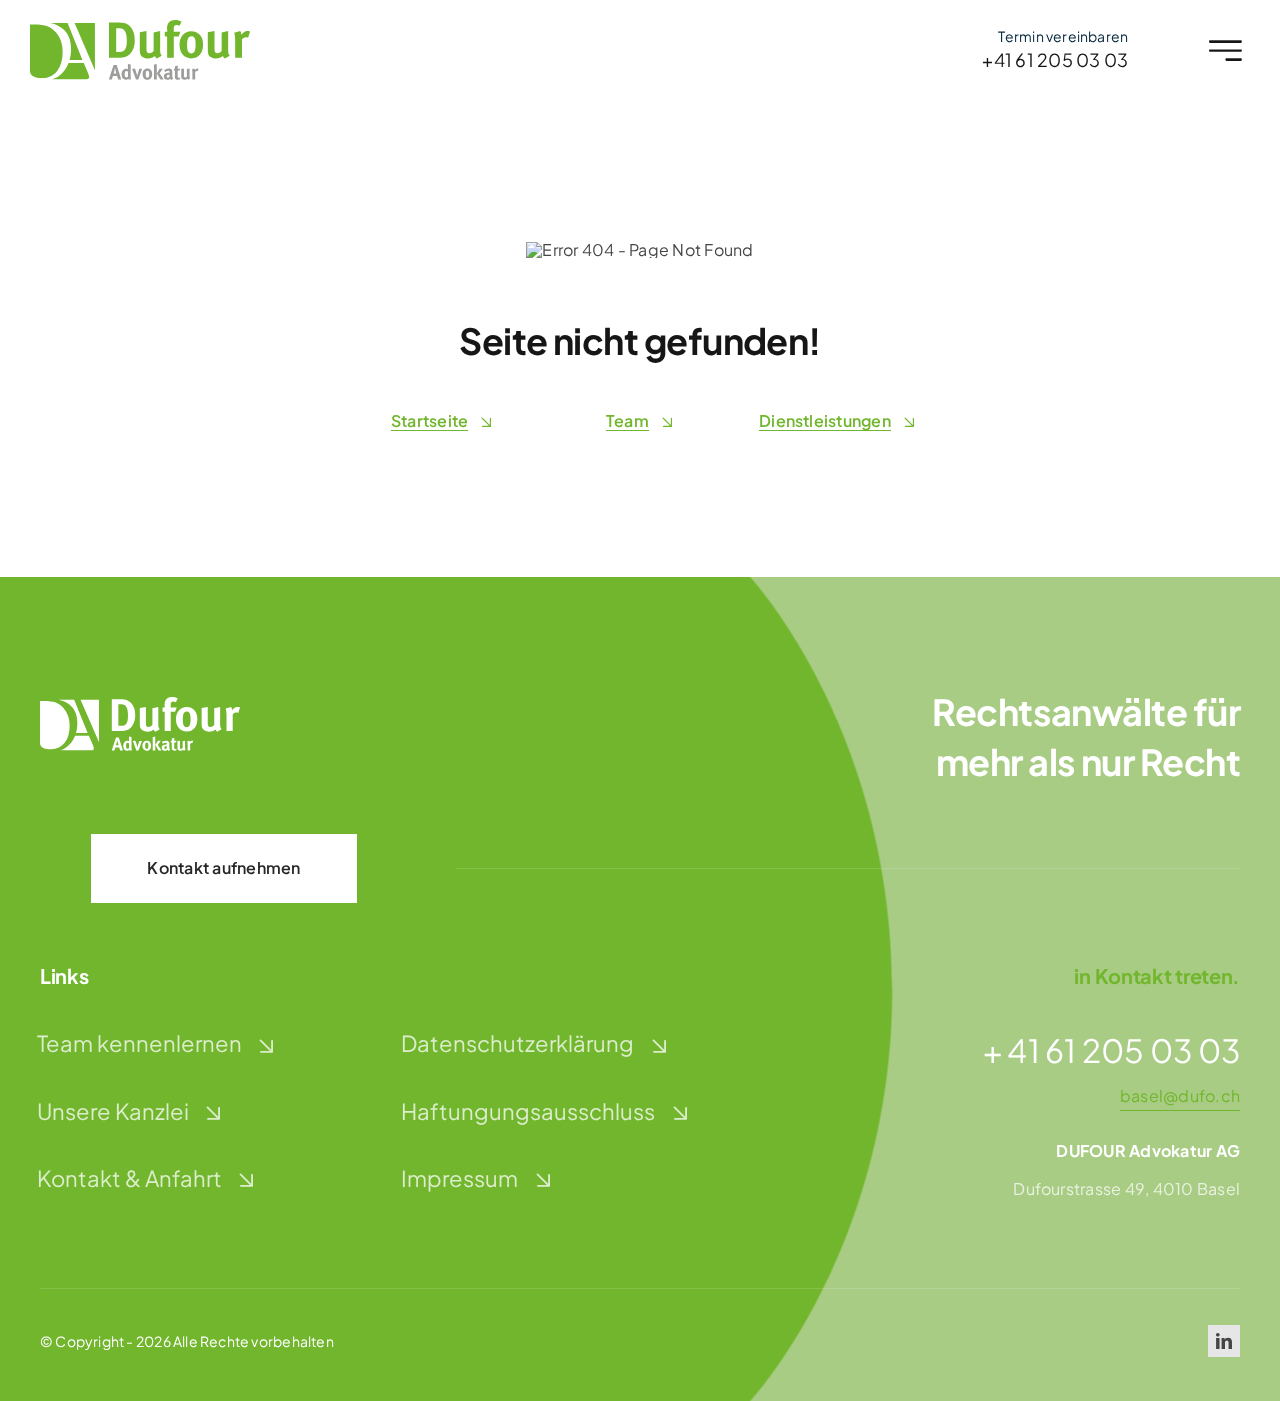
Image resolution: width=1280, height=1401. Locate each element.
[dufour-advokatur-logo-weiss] (140, 704)
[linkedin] (1224, 1341)
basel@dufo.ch (1180, 1095)
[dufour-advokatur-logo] (140, 27)
